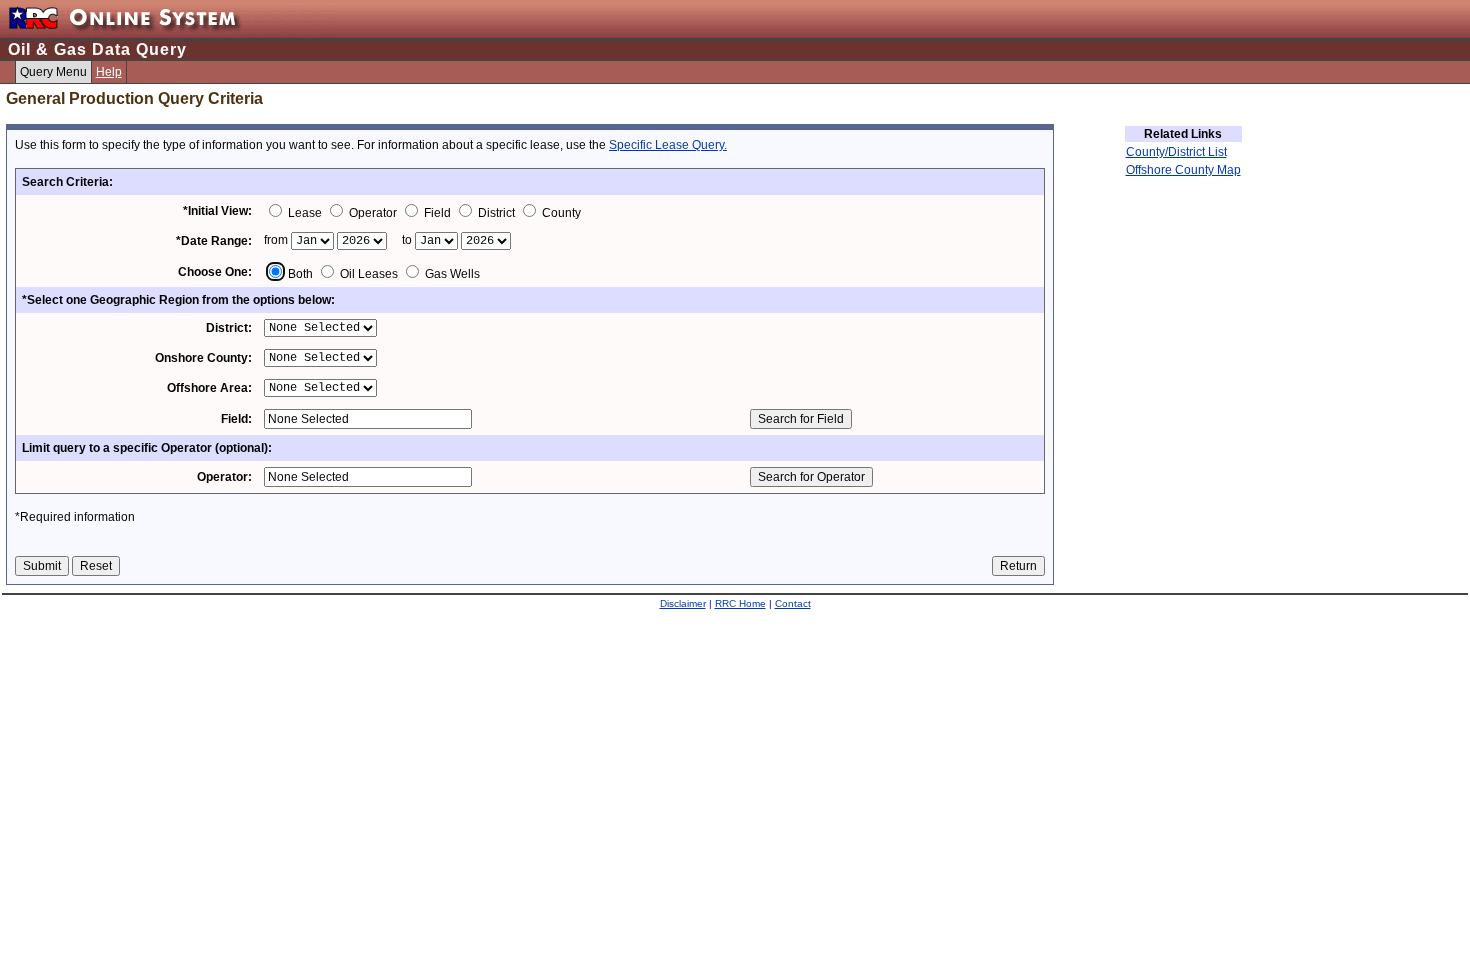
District (496, 213)
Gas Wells (451, 274)
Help (109, 72)
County (560, 213)
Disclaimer (683, 603)
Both (300, 274)
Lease (305, 213)
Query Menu (53, 72)
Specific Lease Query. (668, 145)
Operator (373, 213)
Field (437, 213)
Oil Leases (369, 274)
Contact (793, 603)
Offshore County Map (1183, 170)
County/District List (1176, 152)
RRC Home (740, 603)
